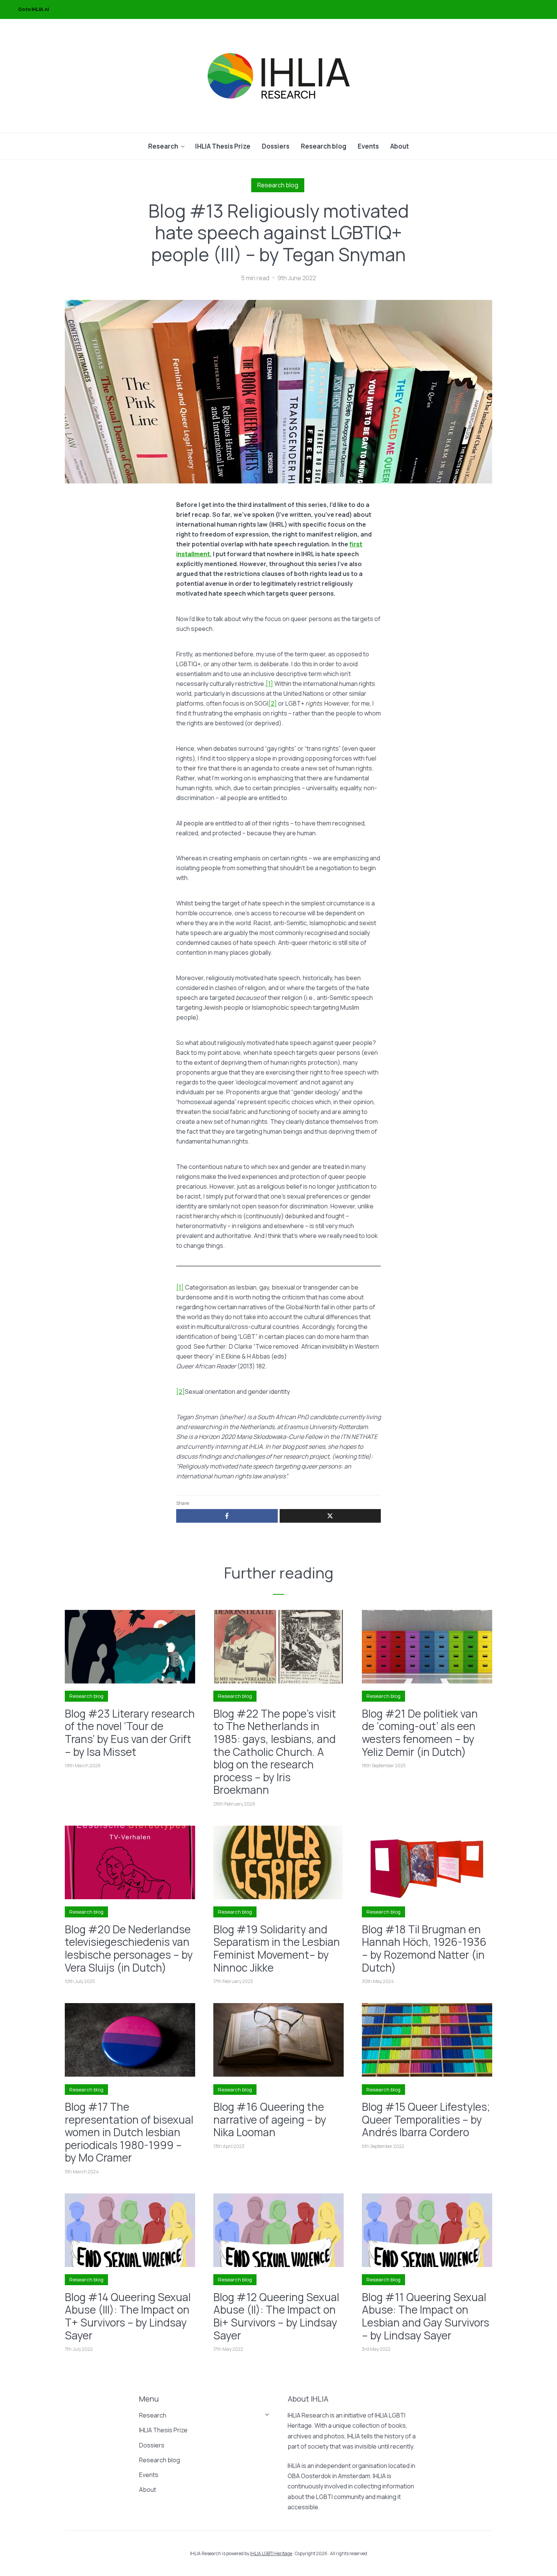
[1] (269, 684)
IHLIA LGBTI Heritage (271, 2553)
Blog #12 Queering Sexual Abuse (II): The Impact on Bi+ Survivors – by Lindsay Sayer (276, 2316)
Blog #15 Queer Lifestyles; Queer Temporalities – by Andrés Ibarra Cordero (426, 2120)
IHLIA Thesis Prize (223, 146)
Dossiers (276, 146)
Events (368, 146)
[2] (273, 703)
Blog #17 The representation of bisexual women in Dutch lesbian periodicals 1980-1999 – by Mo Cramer (129, 2132)
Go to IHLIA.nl (34, 9)
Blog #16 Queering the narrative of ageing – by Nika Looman (270, 2120)
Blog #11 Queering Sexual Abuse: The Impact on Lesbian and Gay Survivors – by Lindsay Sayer (426, 2316)
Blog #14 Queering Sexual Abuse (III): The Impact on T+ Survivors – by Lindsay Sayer (128, 2316)
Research (163, 146)
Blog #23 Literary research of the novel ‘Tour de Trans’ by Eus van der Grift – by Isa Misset (130, 1733)
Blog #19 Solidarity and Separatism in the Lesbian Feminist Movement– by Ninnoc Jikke (277, 1948)
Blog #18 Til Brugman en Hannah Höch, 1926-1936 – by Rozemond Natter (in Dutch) (424, 1948)
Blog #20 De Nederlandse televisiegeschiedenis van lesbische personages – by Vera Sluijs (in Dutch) (129, 1948)
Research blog (324, 146)
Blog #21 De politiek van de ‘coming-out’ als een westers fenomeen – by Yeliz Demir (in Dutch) (420, 1733)
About (400, 146)
